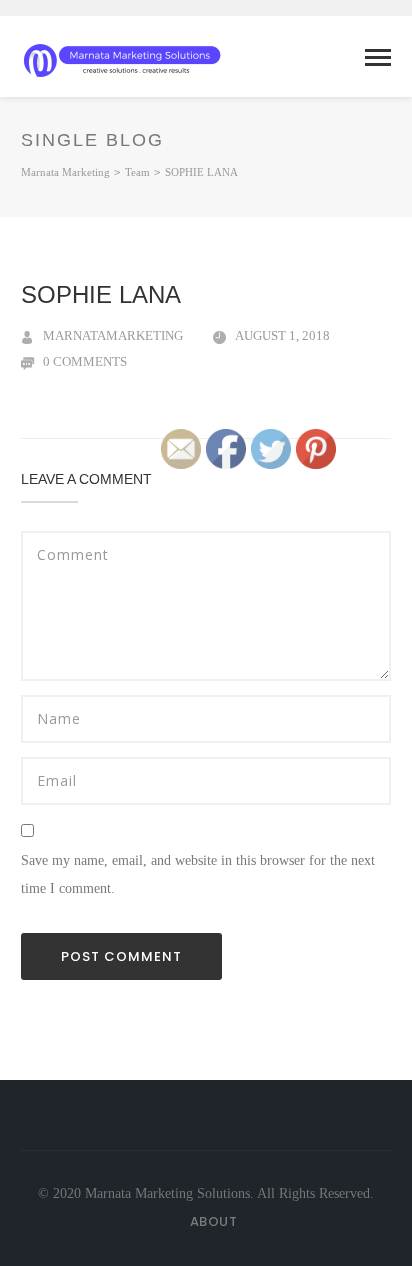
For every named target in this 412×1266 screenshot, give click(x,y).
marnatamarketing (113, 335)
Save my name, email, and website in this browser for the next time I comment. (198, 874)
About (214, 1221)
